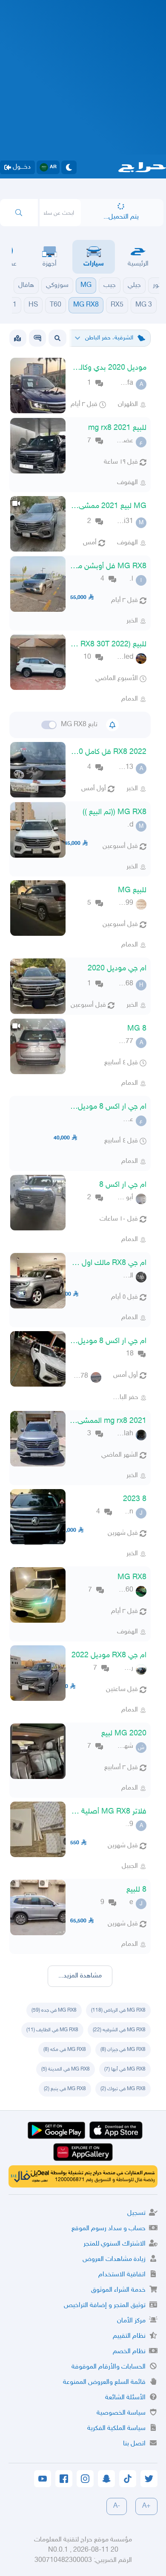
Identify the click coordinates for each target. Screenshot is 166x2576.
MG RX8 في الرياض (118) (118, 2010)
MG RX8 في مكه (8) (65, 2050)
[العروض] (17, 338)
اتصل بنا (134, 2444)
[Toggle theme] (69, 167)
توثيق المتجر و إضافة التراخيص (105, 2306)
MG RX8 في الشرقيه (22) (119, 2030)
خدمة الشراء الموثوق (118, 2290)
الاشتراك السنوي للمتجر (114, 2244)
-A (117, 2506)
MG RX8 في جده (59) (54, 2010)
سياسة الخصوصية (121, 2413)
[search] (19, 213)
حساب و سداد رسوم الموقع (109, 2229)
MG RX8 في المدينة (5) (66, 2069)
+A (146, 2506)
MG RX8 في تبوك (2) (123, 2089)
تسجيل (136, 2213)
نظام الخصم (129, 2352)
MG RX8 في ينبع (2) (65, 2089)
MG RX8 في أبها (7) (125, 2069)
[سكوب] (37, 338)
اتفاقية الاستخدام (122, 2275)
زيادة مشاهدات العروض (114, 2259)
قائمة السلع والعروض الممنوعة (104, 2382)
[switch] (49, 725)
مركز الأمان (131, 2321)
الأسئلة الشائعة (125, 2398)
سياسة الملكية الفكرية (116, 2429)
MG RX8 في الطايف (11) (52, 2030)
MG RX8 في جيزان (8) (123, 2050)
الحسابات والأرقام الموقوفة (109, 2367)
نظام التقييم (129, 2336)
